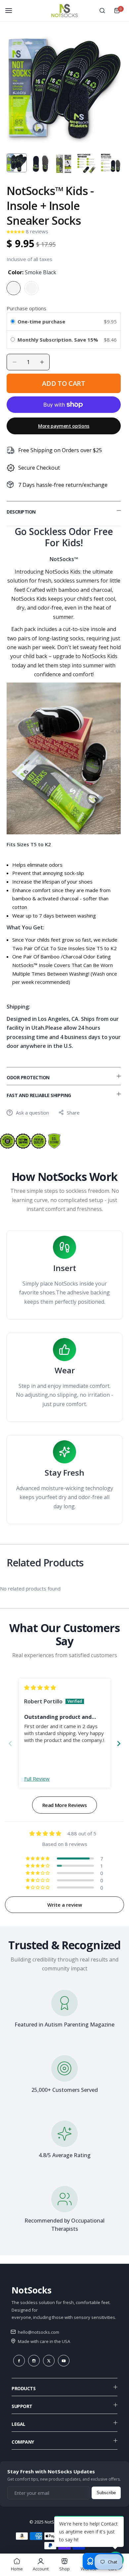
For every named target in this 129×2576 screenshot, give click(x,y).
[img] (40, 1688)
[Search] (102, 11)
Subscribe (106, 2493)
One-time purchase (41, 321)
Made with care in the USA (43, 2341)
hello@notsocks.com (38, 2332)
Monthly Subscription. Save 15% (59, 340)
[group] (64, 89)
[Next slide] (119, 1743)
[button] (16, 231)
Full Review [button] (37, 1779)
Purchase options (26, 308)
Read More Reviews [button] (65, 1805)
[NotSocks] (64, 11)
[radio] (13, 321)
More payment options (64, 426)
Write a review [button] (65, 1905)
